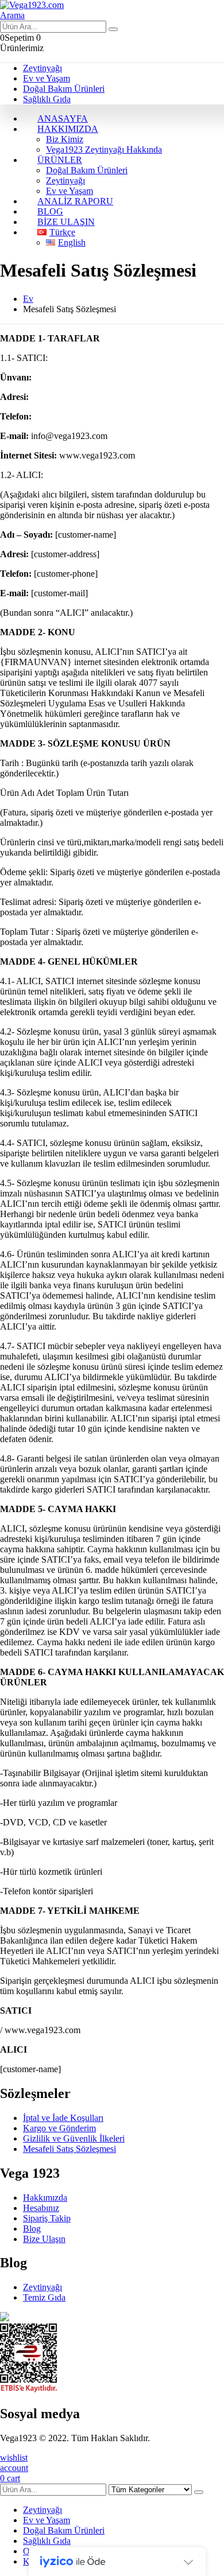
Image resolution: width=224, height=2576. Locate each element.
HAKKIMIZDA (68, 129)
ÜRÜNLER (60, 160)
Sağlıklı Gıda (47, 99)
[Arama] (113, 29)
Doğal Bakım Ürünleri (64, 89)
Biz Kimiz (65, 139)
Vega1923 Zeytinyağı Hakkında (104, 149)
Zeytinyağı (43, 68)
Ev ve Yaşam (47, 78)
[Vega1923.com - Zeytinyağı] (32, 5)
